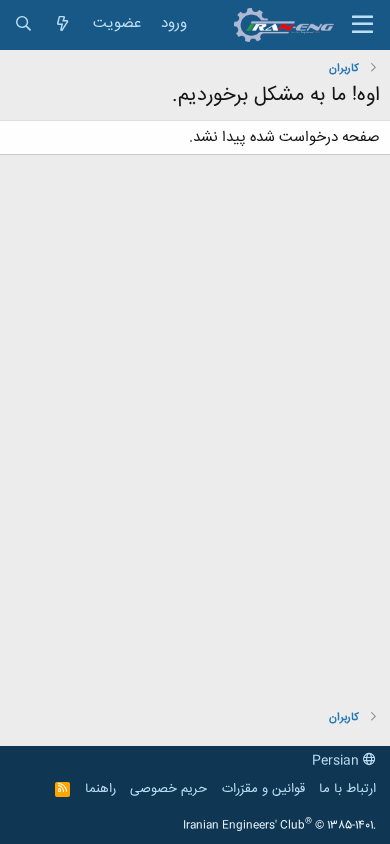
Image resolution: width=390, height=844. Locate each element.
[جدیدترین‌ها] (62, 24)
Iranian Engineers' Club (279, 826)
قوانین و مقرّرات (263, 789)
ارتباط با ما (347, 789)
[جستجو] (23, 24)
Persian (337, 761)
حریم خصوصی (168, 789)
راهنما (100, 789)
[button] (362, 25)
